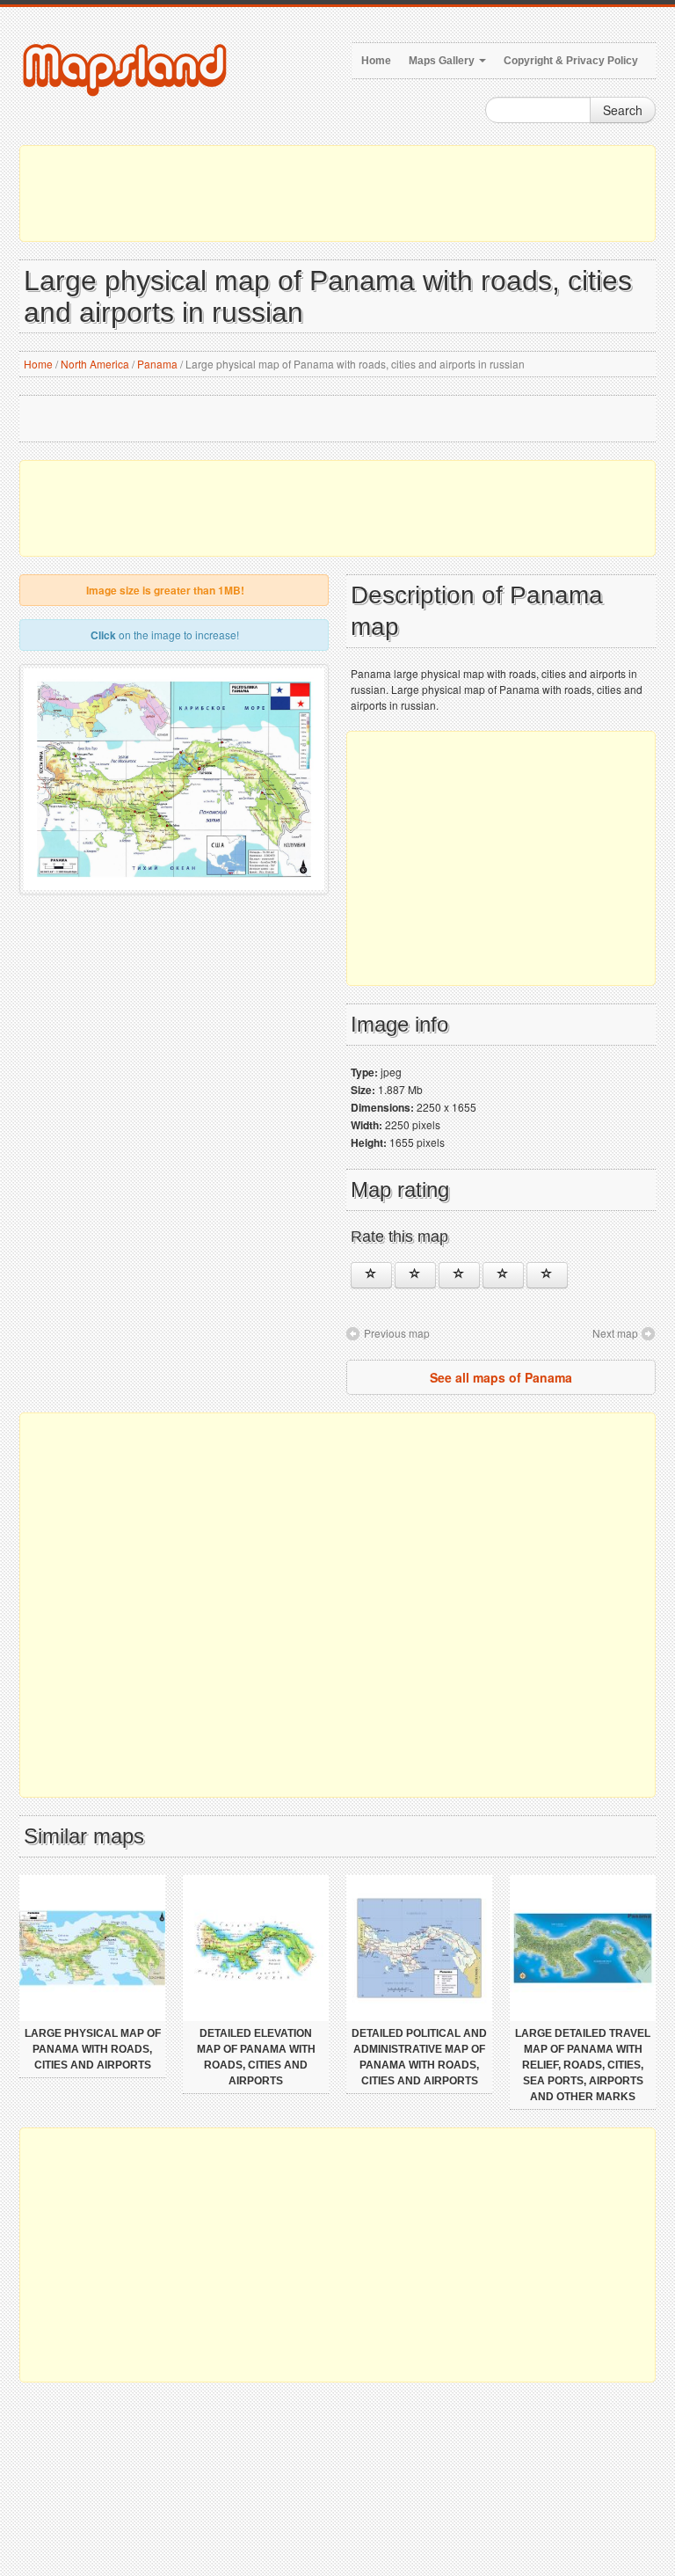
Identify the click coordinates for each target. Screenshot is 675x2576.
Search (623, 110)
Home (376, 61)
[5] (547, 1275)
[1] (371, 1275)
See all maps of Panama (501, 1377)
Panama (157, 364)
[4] (503, 1275)
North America (95, 364)
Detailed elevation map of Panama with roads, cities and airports (256, 2057)
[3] (459, 1275)
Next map (615, 1333)
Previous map (397, 1333)
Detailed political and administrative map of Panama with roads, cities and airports (419, 2057)
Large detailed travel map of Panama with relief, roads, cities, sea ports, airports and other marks (583, 2065)
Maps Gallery (443, 61)
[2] (415, 1275)
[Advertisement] (337, 193)
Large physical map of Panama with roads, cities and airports (93, 2049)
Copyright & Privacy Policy (571, 61)
